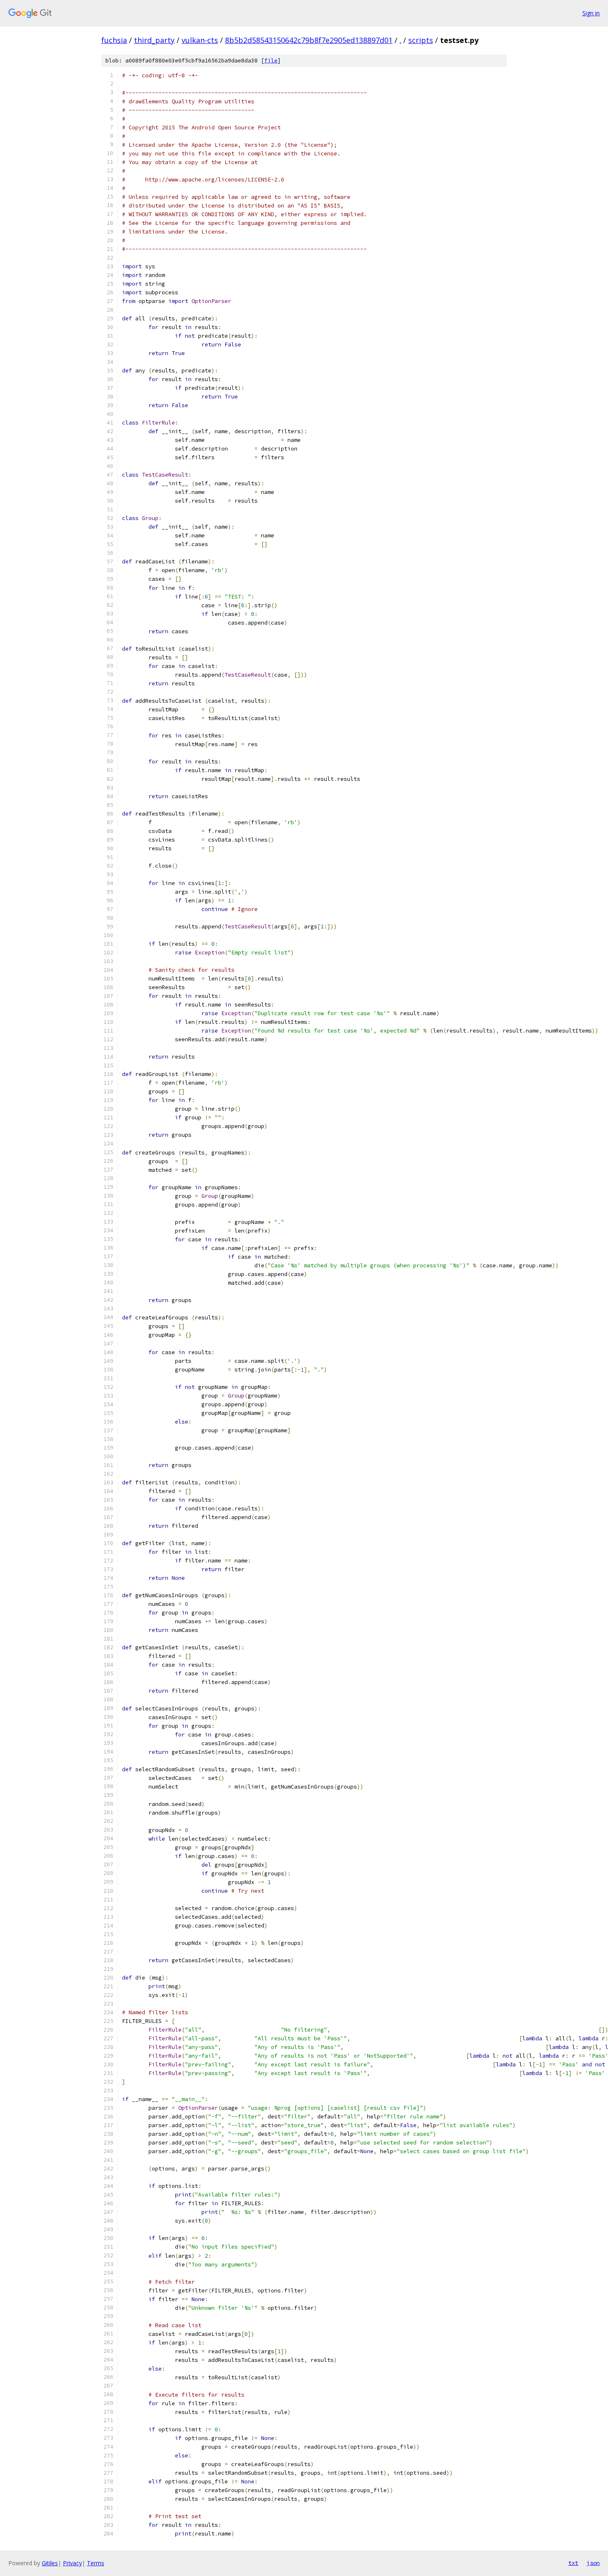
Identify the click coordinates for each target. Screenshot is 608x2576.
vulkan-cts (200, 40)
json (593, 2563)
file (271, 61)
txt (573, 2563)
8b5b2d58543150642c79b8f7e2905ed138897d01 (309, 40)
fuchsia (114, 40)
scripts (421, 40)
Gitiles (50, 2563)
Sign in (591, 13)
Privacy (72, 2563)
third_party (154, 40)
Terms (96, 2563)
